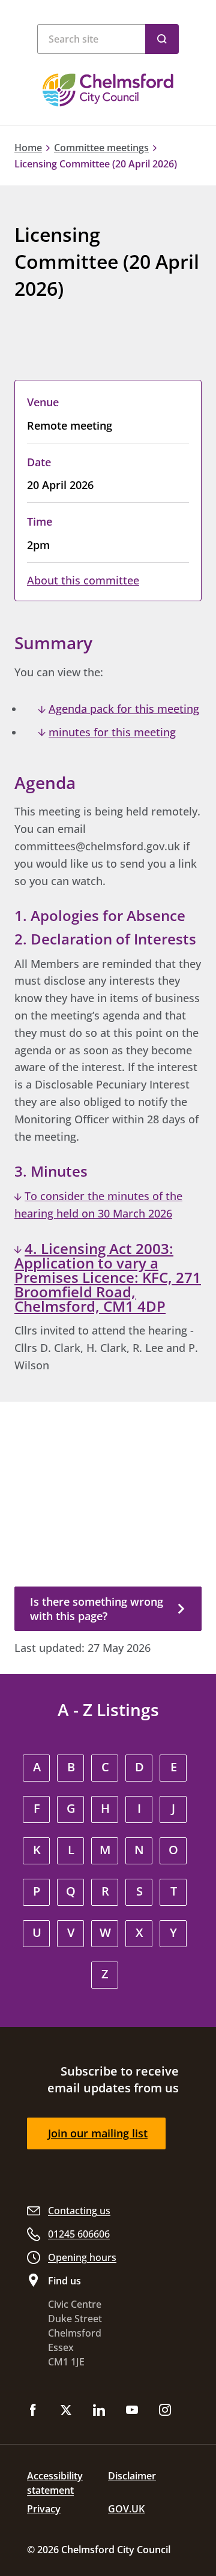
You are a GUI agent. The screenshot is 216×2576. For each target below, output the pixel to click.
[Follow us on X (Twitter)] (66, 2411)
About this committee (83, 580)
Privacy (44, 2509)
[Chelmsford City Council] (108, 90)
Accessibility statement (55, 2483)
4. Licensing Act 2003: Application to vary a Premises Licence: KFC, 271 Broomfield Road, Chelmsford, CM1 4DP (108, 1277)
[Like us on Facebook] (33, 2411)
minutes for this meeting (112, 732)
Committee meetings (101, 148)
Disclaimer (132, 2476)
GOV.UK (126, 2509)
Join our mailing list (98, 2133)
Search (162, 39)
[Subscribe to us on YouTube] (132, 2411)
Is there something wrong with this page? (97, 1609)
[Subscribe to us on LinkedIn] (99, 2411)
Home (28, 148)
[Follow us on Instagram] (165, 2411)
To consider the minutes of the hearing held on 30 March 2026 (98, 1205)
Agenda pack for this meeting (124, 709)
